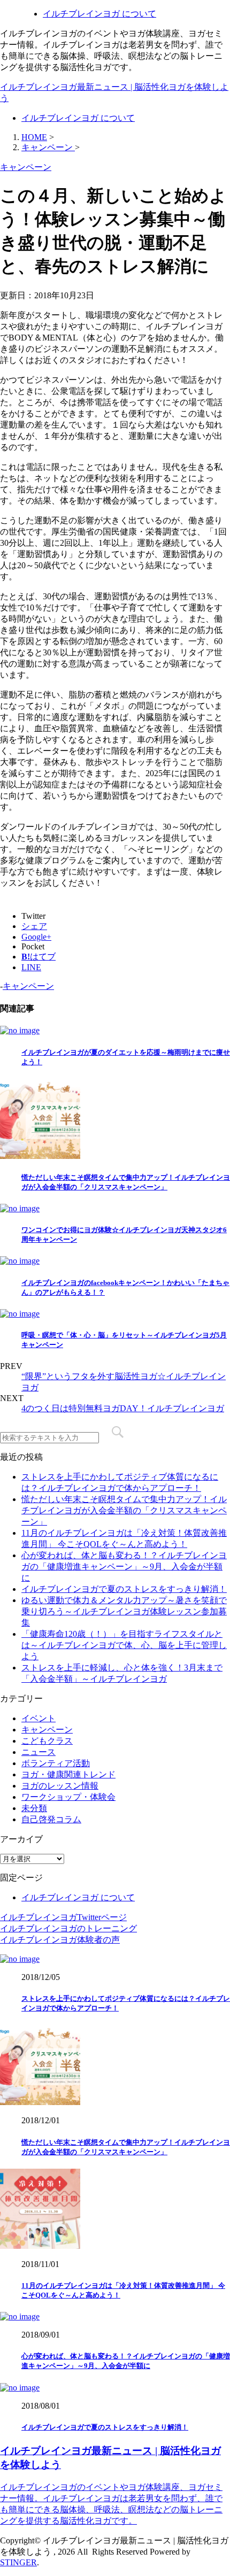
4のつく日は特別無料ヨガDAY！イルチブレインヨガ (123, 1408)
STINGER (18, 2562)
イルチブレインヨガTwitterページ (63, 1917)
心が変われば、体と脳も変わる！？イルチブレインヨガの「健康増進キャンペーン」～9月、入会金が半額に (124, 1567)
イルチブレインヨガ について (99, 14)
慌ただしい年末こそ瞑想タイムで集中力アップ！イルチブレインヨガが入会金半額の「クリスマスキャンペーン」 (124, 1510)
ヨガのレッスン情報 (60, 1786)
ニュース (39, 1752)
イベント (39, 1718)
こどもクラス (47, 1741)
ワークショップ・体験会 (68, 1797)
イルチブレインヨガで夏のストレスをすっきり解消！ (124, 1589)
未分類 (34, 1808)
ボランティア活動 (56, 1763)
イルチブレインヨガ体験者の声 (60, 1940)
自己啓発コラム (51, 1819)
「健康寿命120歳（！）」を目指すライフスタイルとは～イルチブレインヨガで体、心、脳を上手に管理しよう (124, 1645)
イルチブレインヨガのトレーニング (68, 1928)
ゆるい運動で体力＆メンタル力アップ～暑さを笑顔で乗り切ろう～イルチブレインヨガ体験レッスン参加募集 (124, 1611)
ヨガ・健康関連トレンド (68, 1774)
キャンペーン (28, 986)
